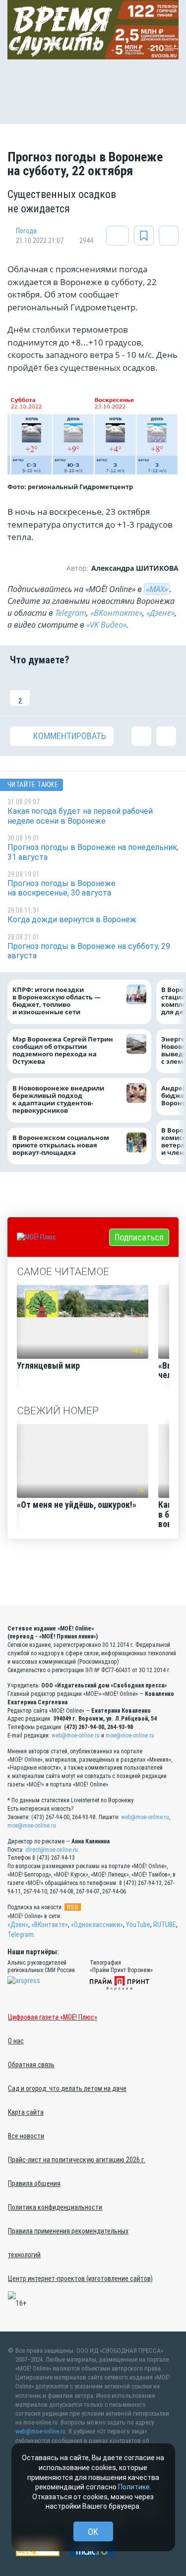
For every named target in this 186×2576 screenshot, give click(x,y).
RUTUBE (165, 1925)
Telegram (71, 613)
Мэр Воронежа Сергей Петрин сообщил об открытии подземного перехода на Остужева (63, 1050)
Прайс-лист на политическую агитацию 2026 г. (77, 2160)
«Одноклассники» (97, 1925)
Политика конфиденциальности (55, 2207)
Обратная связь (31, 2065)
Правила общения (34, 2183)
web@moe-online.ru (76, 1735)
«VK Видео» (106, 625)
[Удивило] (108, 691)
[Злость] (166, 691)
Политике (134, 2487)
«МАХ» (157, 589)
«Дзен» (18, 1925)
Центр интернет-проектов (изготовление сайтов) (80, 2279)
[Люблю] (78, 691)
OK (93, 2532)
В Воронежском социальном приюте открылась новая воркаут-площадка (61, 1145)
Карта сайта (26, 2112)
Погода (26, 231)
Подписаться (139, 1237)
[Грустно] (137, 691)
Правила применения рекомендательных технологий (68, 2243)
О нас (16, 2041)
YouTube (138, 1925)
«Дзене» (160, 613)
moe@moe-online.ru (130, 1735)
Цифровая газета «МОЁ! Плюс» (53, 2017)
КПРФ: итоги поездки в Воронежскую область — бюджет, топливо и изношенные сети (57, 1001)
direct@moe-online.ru (52, 1850)
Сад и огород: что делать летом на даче (67, 2088)
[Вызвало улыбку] (49, 691)
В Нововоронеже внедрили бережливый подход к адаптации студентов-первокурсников (58, 1099)
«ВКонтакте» (116, 613)
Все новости (26, 2136)
